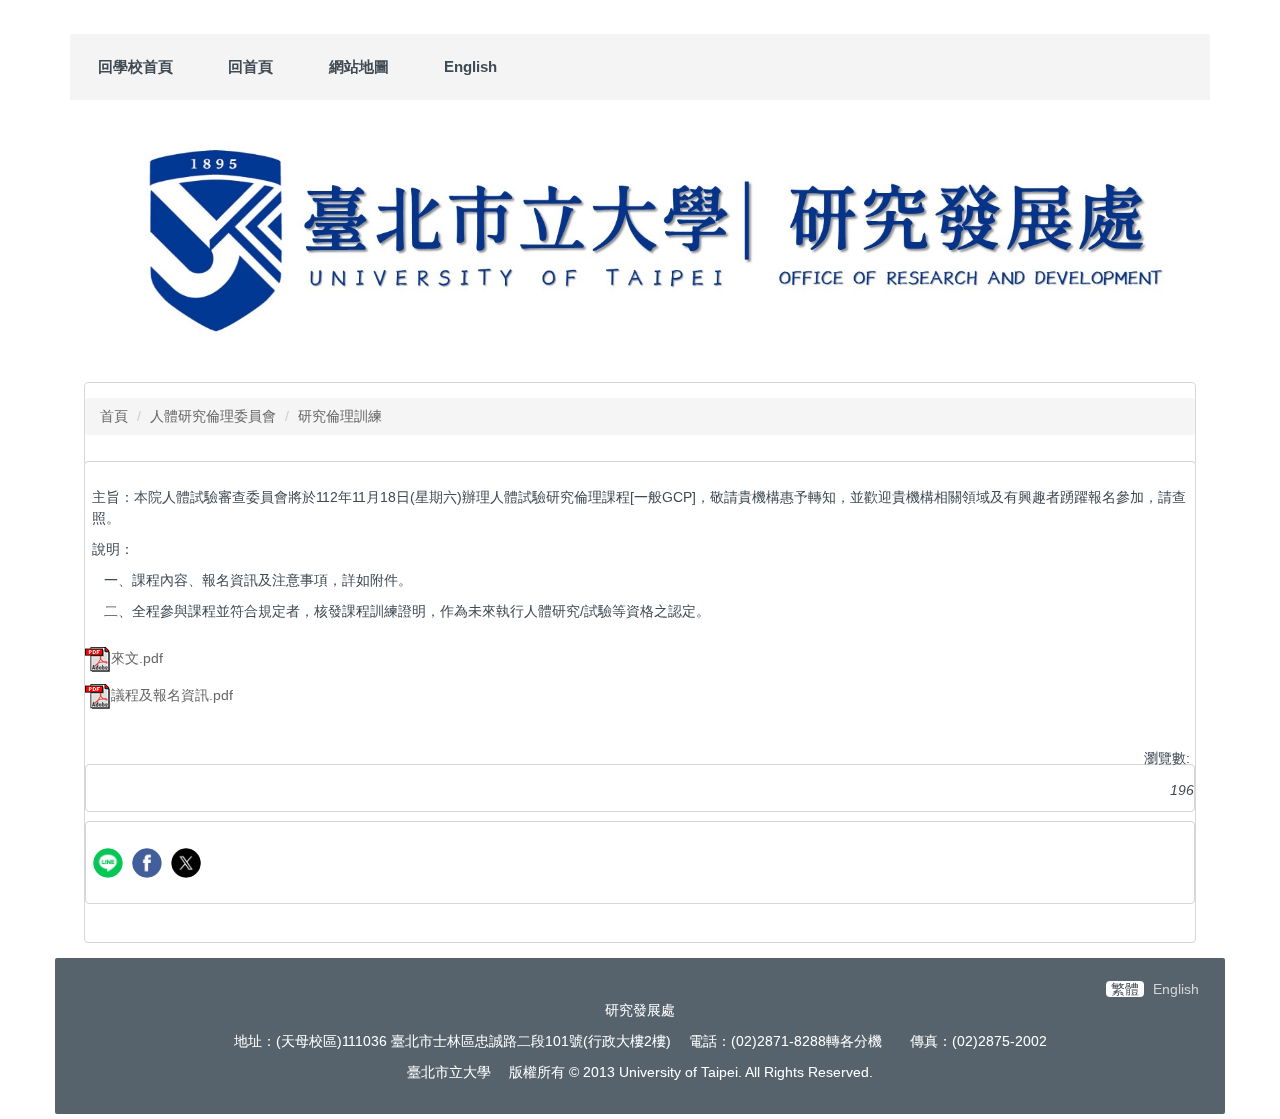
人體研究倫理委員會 (213, 416)
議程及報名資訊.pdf (172, 695)
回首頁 (250, 66)
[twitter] (188, 865)
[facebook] (149, 865)
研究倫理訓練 (340, 416)
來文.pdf (137, 658)
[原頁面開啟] (640, 236)
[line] (110, 865)
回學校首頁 (135, 66)
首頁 (114, 416)
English (470, 66)
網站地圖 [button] (359, 66)
